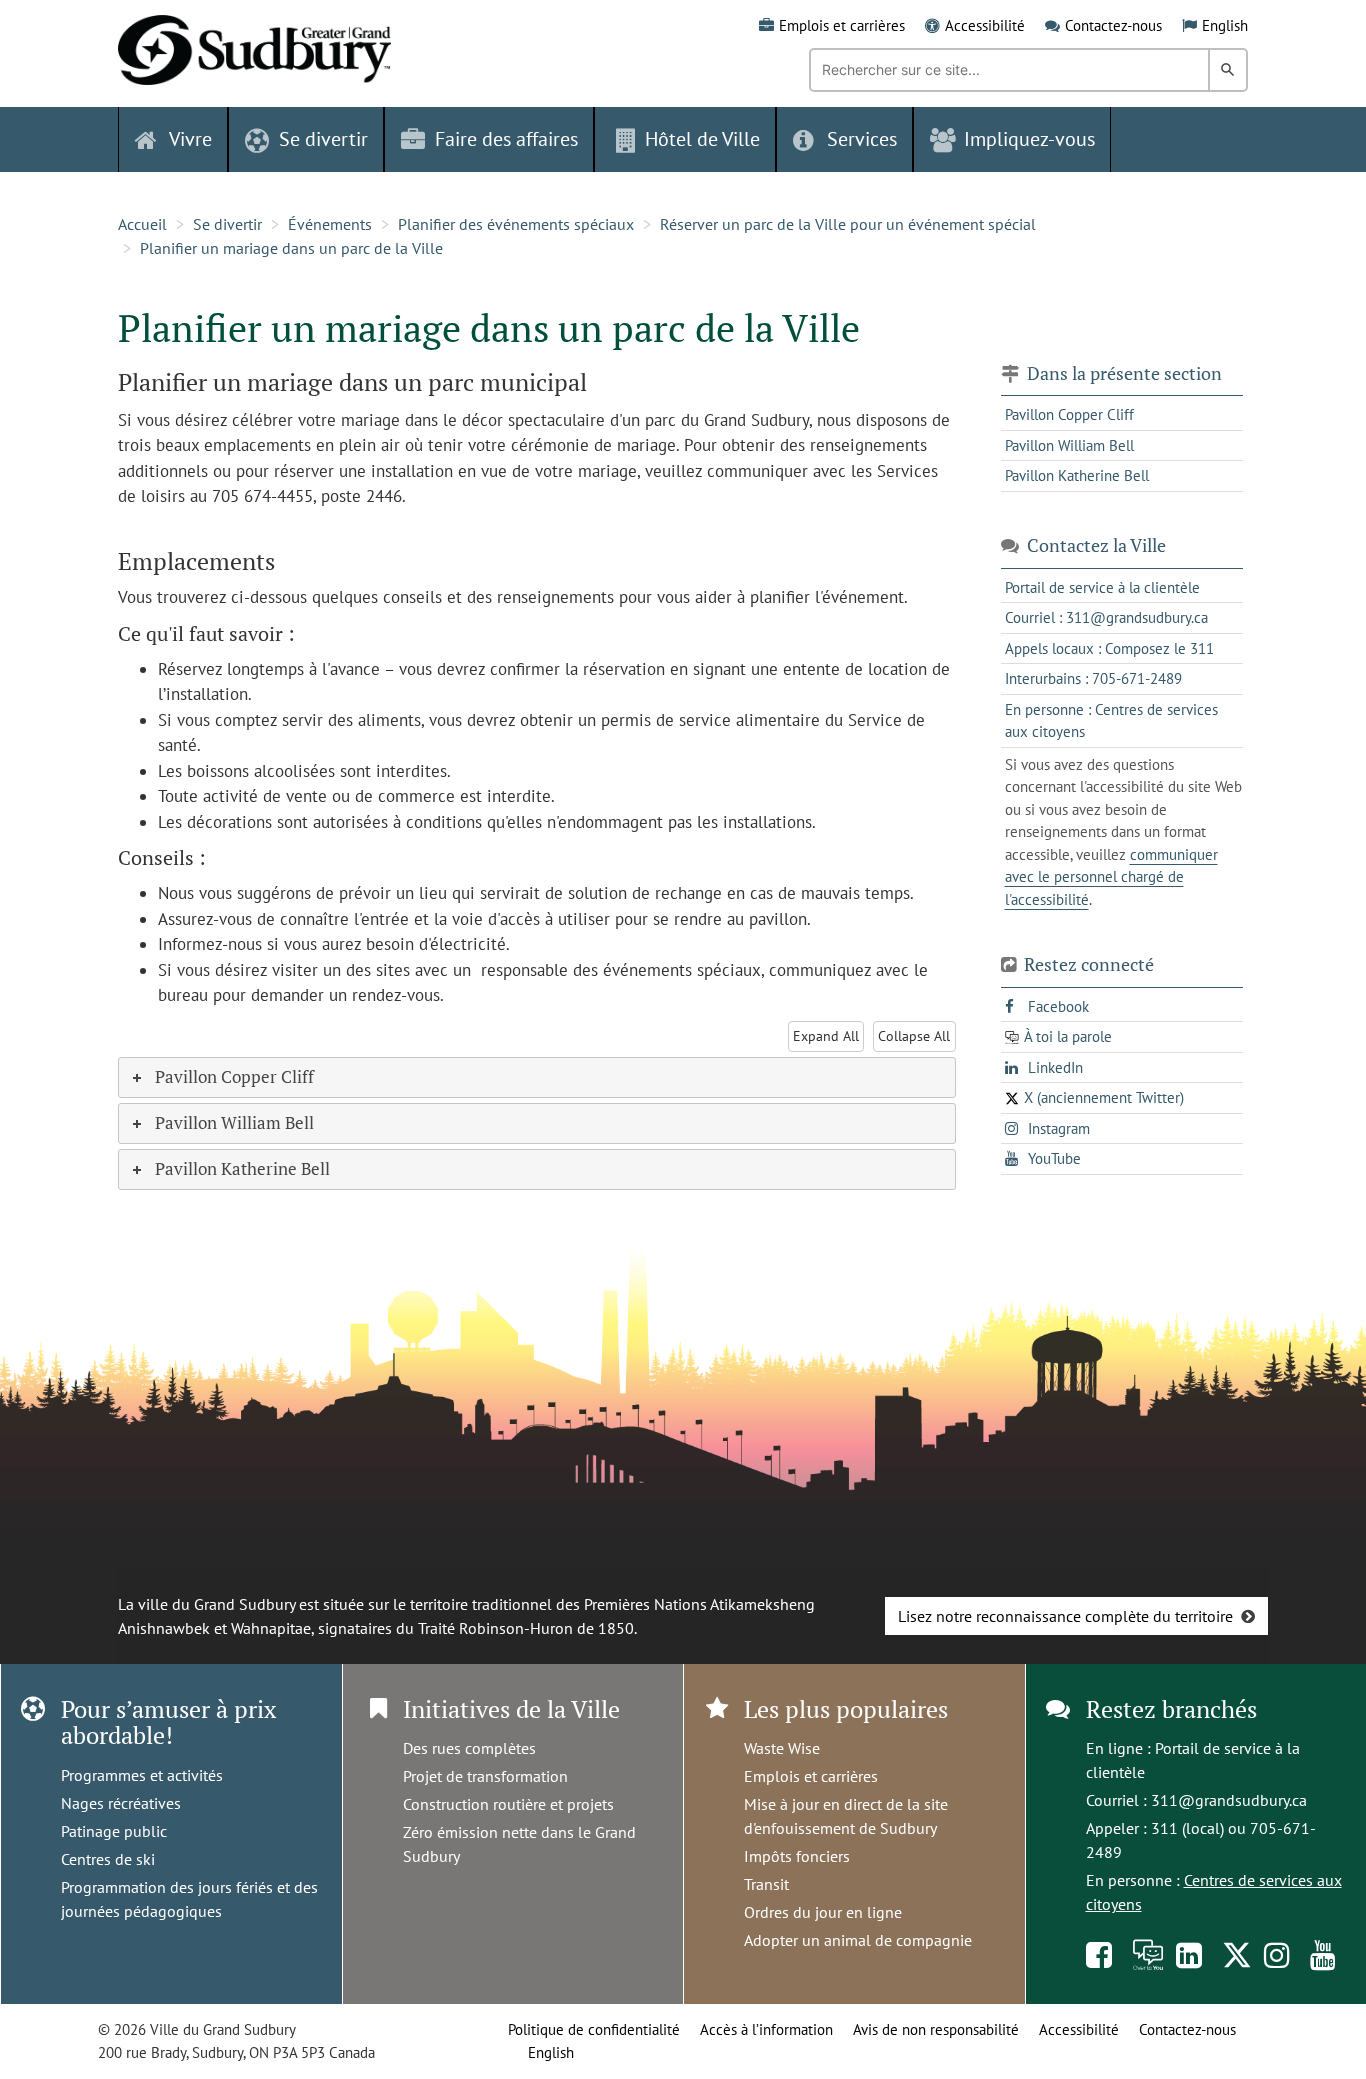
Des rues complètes (469, 1748)
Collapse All (914, 1036)
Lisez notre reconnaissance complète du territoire (1065, 1616)
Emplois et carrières (842, 25)
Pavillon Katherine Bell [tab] (242, 1168)
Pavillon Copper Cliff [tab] (234, 1076)
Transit (766, 1884)
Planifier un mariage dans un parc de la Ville (291, 248)
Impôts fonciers (797, 1856)
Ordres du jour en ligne (823, 1912)
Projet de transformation (485, 1776)
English (1225, 25)
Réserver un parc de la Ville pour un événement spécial (848, 224)
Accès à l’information (766, 2029)
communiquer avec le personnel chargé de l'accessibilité (1111, 877)
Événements (330, 224)
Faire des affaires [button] (506, 139)
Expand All (826, 1036)
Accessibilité (985, 25)
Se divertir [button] (323, 139)
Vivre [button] (190, 139)
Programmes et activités (142, 1775)
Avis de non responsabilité (936, 2029)
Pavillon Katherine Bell (1077, 475)
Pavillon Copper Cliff (1069, 414)
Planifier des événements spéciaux (516, 224)
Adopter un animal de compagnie (858, 1940)
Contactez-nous (1113, 25)
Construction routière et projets (508, 1804)
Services (862, 139)
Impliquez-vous (1029, 139)
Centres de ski (108, 1859)
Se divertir (227, 224)
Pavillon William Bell (1069, 445)
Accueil (142, 224)
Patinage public (114, 1831)
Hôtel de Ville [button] (702, 139)
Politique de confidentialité (594, 2029)
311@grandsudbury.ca (1229, 1800)
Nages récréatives (121, 1803)
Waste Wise (782, 1748)
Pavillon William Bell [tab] (234, 1122)
